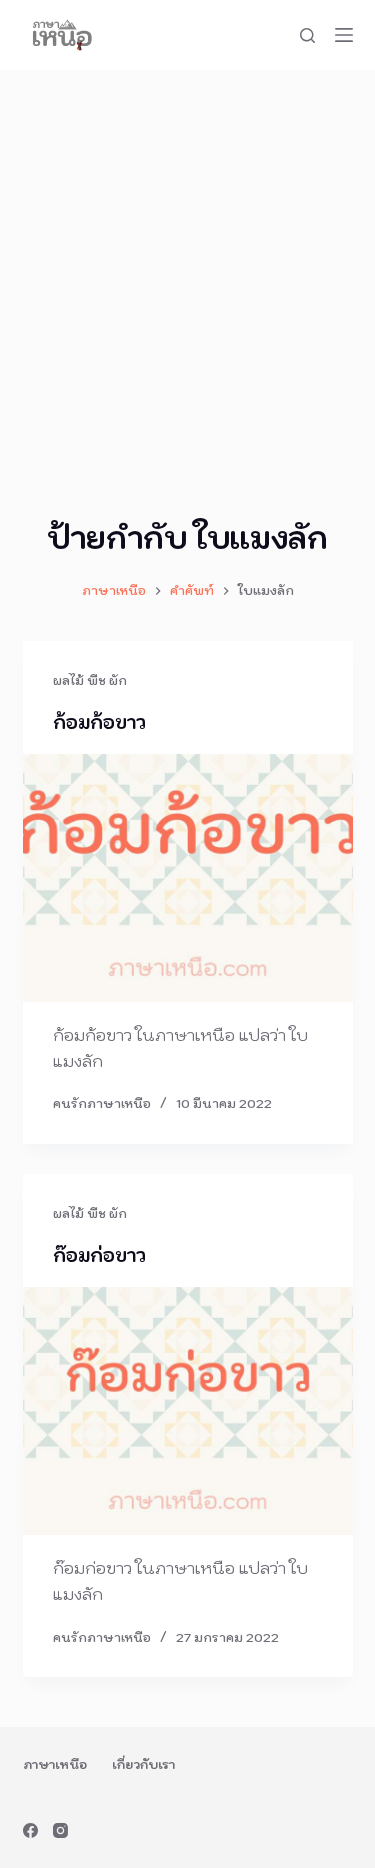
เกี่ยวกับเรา (143, 1764)
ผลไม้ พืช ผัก (90, 680)
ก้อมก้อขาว (99, 722)
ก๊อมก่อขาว (99, 1255)
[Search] (307, 35)
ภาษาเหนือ (55, 1764)
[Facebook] (30, 1830)
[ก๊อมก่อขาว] (188, 1411)
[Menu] (344, 35)
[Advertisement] (187, 267)
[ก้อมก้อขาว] (188, 878)
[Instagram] (60, 1830)
